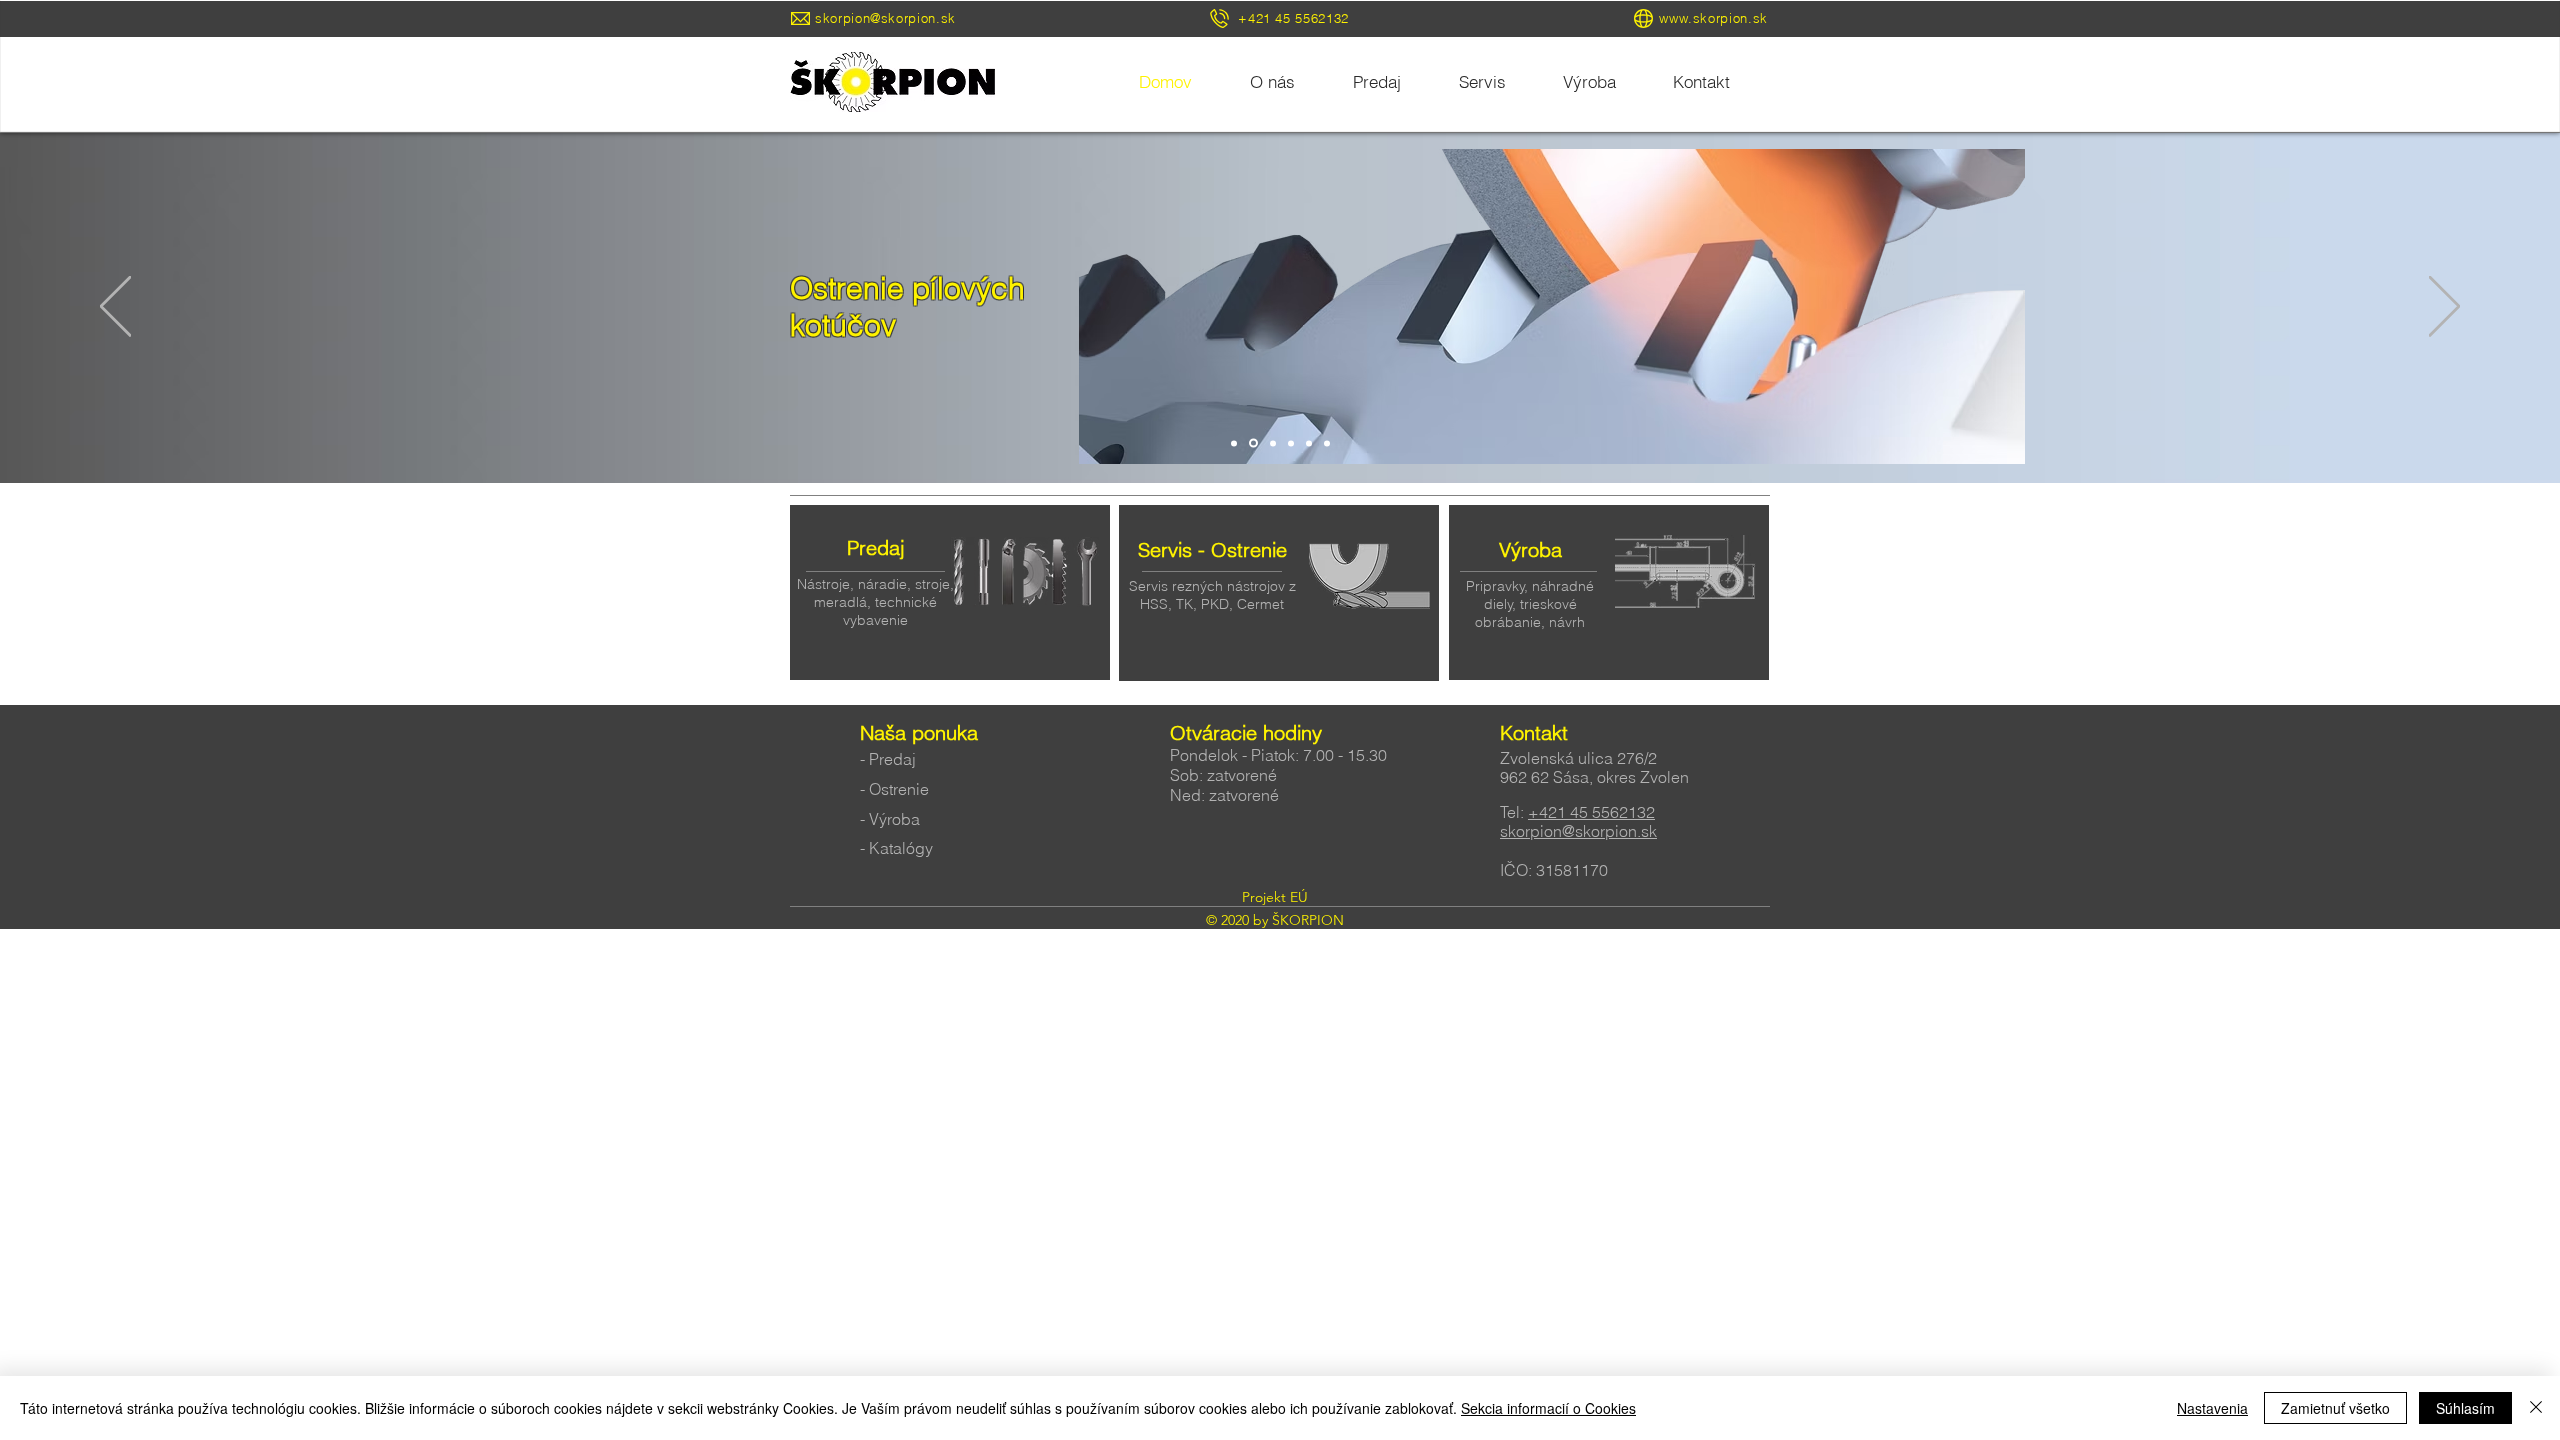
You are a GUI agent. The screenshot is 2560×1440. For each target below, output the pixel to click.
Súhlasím (2465, 1408)
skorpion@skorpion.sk (885, 18)
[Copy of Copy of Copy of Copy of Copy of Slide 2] (1327, 443)
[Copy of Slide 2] (1234, 443)
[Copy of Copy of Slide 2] (1252, 443)
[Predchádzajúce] (115, 308)
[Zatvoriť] (2536, 1408)
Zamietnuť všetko (2335, 1408)
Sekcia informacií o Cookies (1548, 1408)
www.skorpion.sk (1713, 18)
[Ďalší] (2444, 308)
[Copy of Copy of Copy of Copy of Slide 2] (1309, 443)
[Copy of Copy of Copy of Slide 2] (1291, 443)
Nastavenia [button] (2212, 1408)
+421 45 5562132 (1591, 812)
